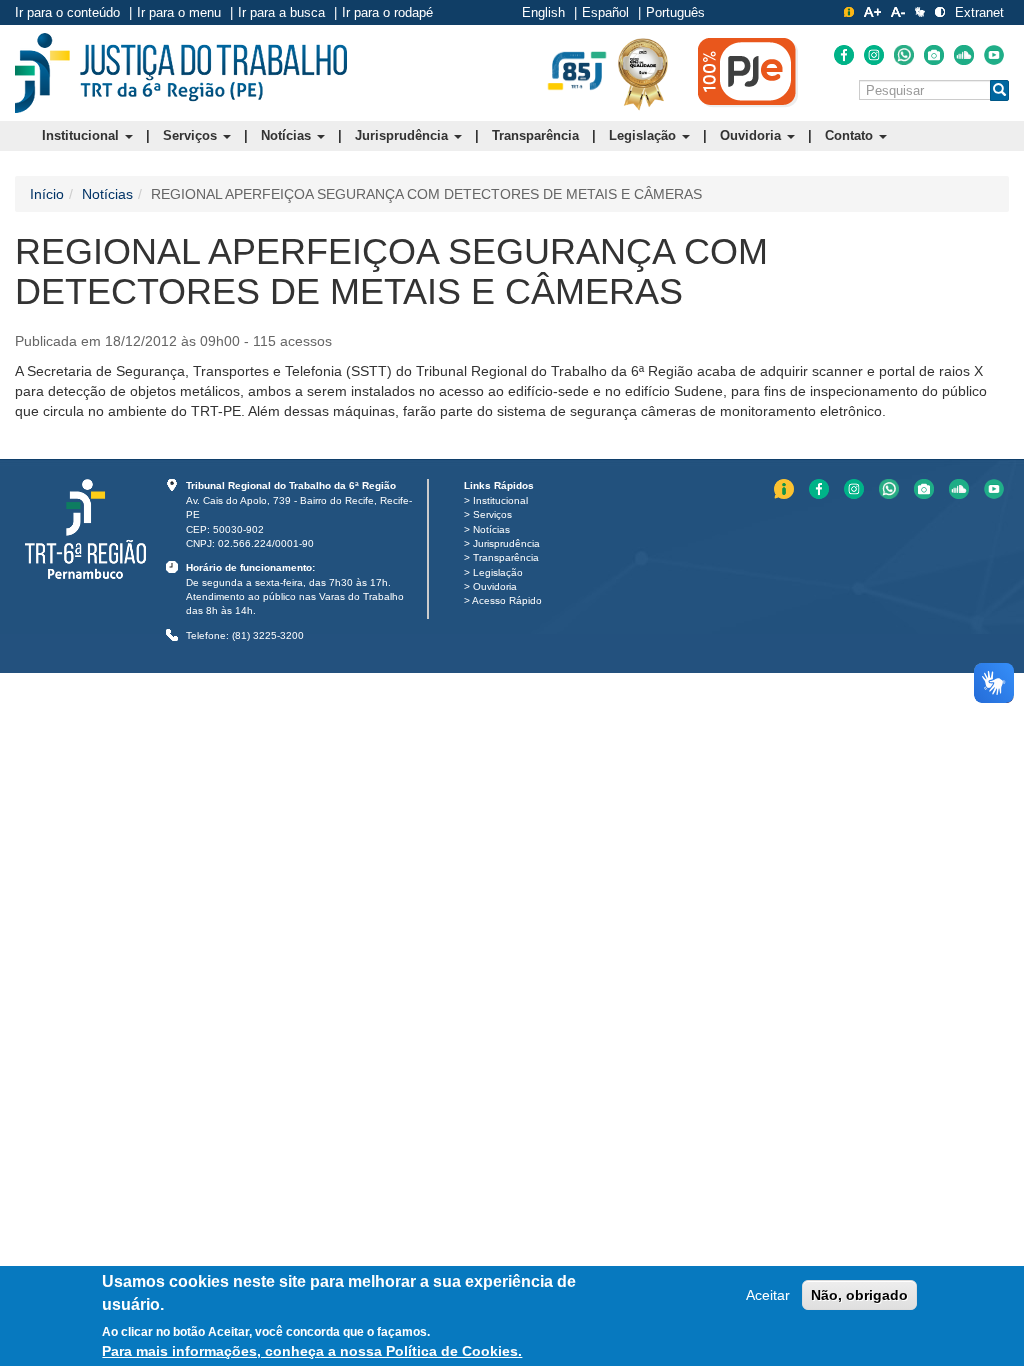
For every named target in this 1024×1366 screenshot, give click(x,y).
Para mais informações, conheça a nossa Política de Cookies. (312, 1351)
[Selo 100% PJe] (748, 72)
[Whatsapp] (904, 55)
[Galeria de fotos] (934, 55)
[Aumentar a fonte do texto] (872, 12)
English (543, 12)
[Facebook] (844, 55)
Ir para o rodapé (387, 12)
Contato (851, 135)
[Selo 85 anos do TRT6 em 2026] (577, 72)
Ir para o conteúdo (67, 12)
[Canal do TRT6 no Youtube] (994, 55)
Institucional (82, 135)
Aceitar (768, 1295)
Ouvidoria (752, 135)
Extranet (979, 12)
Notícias (288, 135)
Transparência (535, 135)
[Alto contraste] (940, 12)
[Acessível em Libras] (920, 12)
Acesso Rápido (507, 600)
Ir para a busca (281, 12)
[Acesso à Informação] (849, 12)
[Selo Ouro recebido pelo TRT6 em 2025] (643, 73)
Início (47, 194)
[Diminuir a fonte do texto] (898, 12)
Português (675, 12)
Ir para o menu (179, 12)
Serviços (192, 135)
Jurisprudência (403, 135)
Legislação (644, 135)
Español (605, 12)
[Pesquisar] (999, 90)
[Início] (181, 73)
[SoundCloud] (964, 55)
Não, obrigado (859, 1295)
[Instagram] (874, 55)
